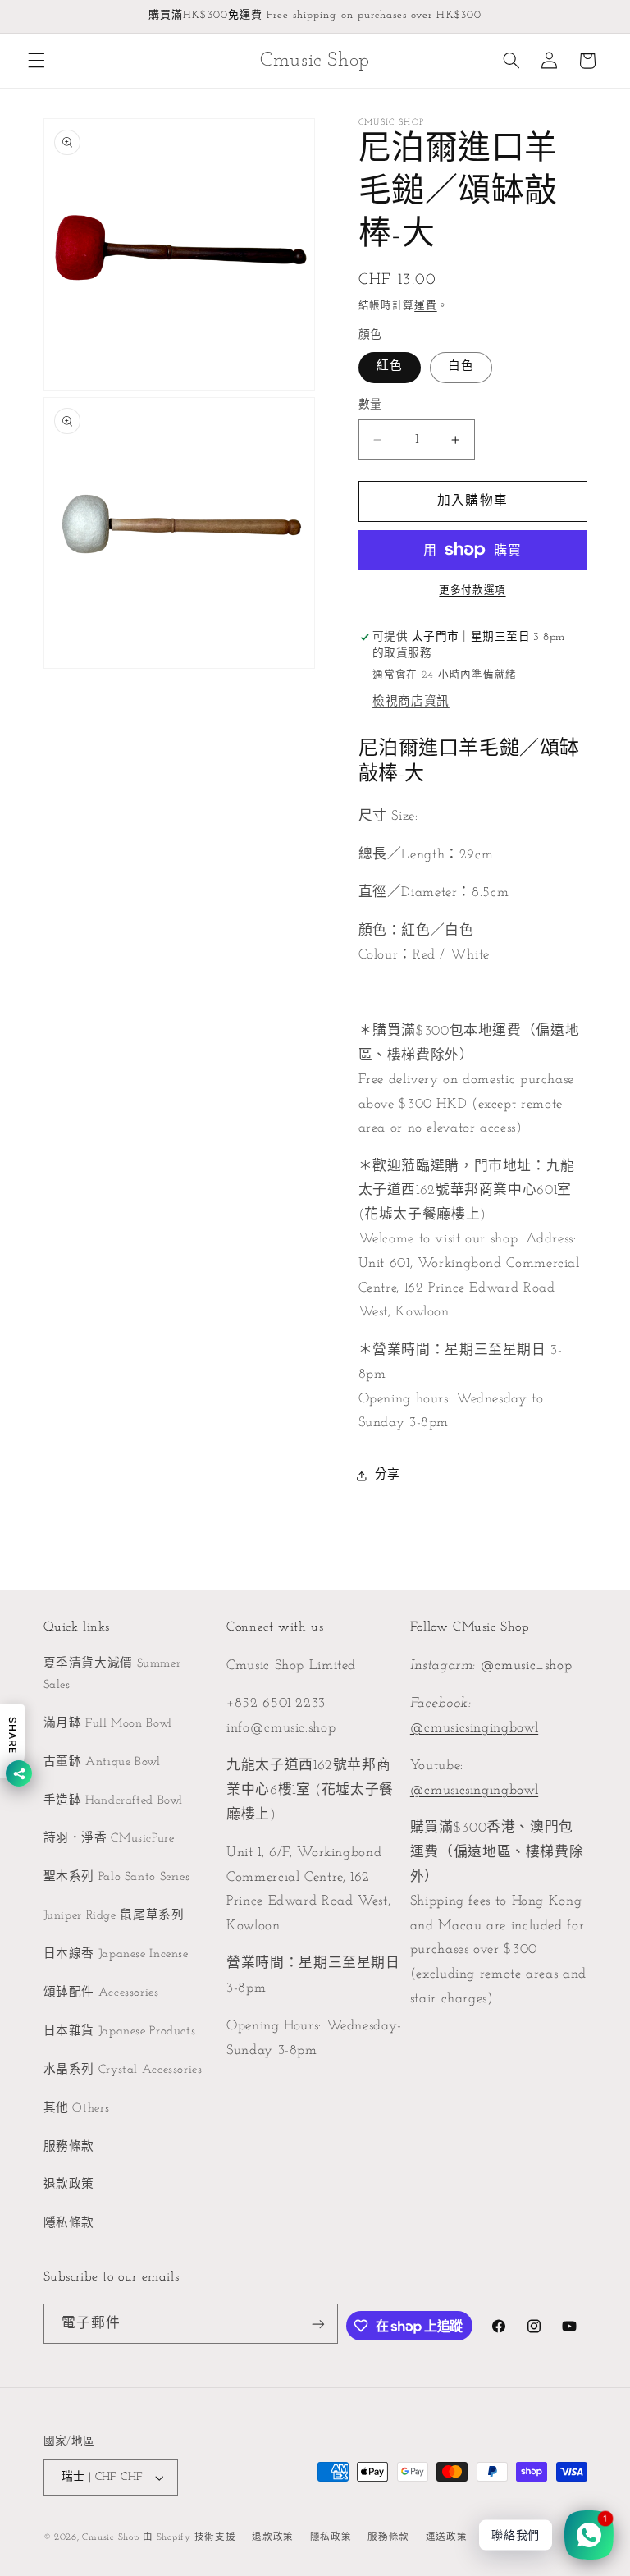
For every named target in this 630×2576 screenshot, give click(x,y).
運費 (425, 306)
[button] (36, 61)
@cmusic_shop (527, 1665)
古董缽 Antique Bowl (102, 1762)
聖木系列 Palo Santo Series (117, 1877)
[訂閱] (318, 2324)
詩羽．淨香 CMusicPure (109, 1839)
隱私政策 (331, 2537)
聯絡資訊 (504, 2537)
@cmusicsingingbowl (474, 1728)
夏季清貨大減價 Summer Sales (112, 1675)
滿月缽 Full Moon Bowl (108, 1724)
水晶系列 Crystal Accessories (123, 2070)
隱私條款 (69, 2224)
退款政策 (69, 2185)
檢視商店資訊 (411, 702)
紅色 (390, 366)
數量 (370, 405)
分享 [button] (388, 1475)
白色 (461, 366)
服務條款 (69, 2147)
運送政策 (447, 2537)
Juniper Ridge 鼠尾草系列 (114, 1916)
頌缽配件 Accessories (101, 1993)
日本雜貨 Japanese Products (120, 2032)
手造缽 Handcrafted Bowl (114, 1801)
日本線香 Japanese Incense (116, 1954)
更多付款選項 (472, 591)
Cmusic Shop (110, 2537)
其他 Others (77, 2109)
